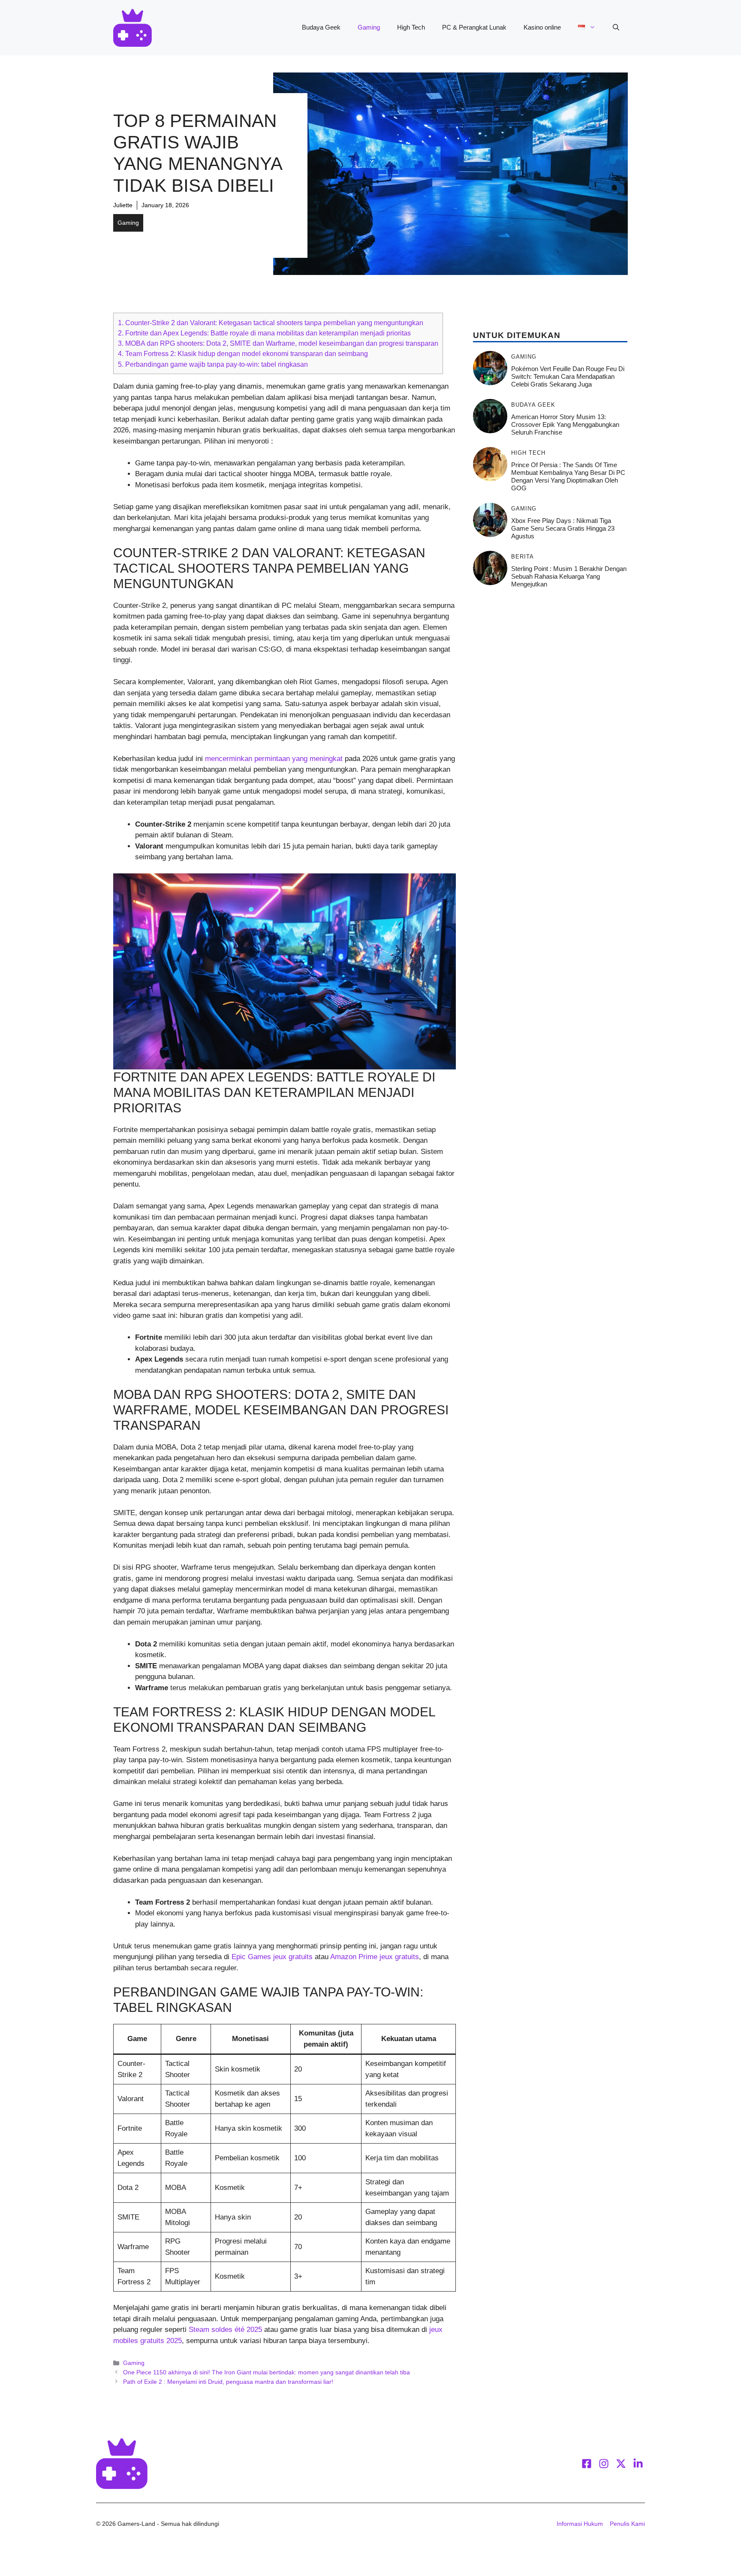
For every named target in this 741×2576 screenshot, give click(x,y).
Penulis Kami (627, 2524)
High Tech (411, 27)
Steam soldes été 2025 (225, 2330)
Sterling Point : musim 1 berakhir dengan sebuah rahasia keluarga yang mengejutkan (569, 576)
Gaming (369, 27)
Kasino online (542, 27)
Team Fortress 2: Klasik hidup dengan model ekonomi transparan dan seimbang (243, 353)
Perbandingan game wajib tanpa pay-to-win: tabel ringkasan (213, 364)
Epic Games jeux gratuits (272, 1957)
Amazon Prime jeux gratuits (375, 1957)
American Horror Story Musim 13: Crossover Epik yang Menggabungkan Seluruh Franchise (565, 424)
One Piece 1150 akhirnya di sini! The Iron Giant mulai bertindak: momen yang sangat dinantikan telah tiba (267, 2372)
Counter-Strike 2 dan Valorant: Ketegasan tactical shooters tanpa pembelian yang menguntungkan (271, 323)
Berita (523, 557)
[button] (616, 27)
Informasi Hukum (580, 2524)
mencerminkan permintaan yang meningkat (274, 759)
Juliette (123, 205)
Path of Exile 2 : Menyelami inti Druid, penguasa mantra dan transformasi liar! (228, 2382)
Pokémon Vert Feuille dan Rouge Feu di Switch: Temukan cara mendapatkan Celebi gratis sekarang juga (568, 376)
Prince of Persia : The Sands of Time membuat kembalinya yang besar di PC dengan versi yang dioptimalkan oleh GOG (568, 476)
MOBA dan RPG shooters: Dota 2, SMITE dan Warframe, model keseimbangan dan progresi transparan (278, 343)
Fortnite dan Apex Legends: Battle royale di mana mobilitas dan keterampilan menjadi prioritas (264, 333)
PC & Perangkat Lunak (474, 27)
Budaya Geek (321, 27)
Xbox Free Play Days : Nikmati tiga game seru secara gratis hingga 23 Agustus (563, 528)
